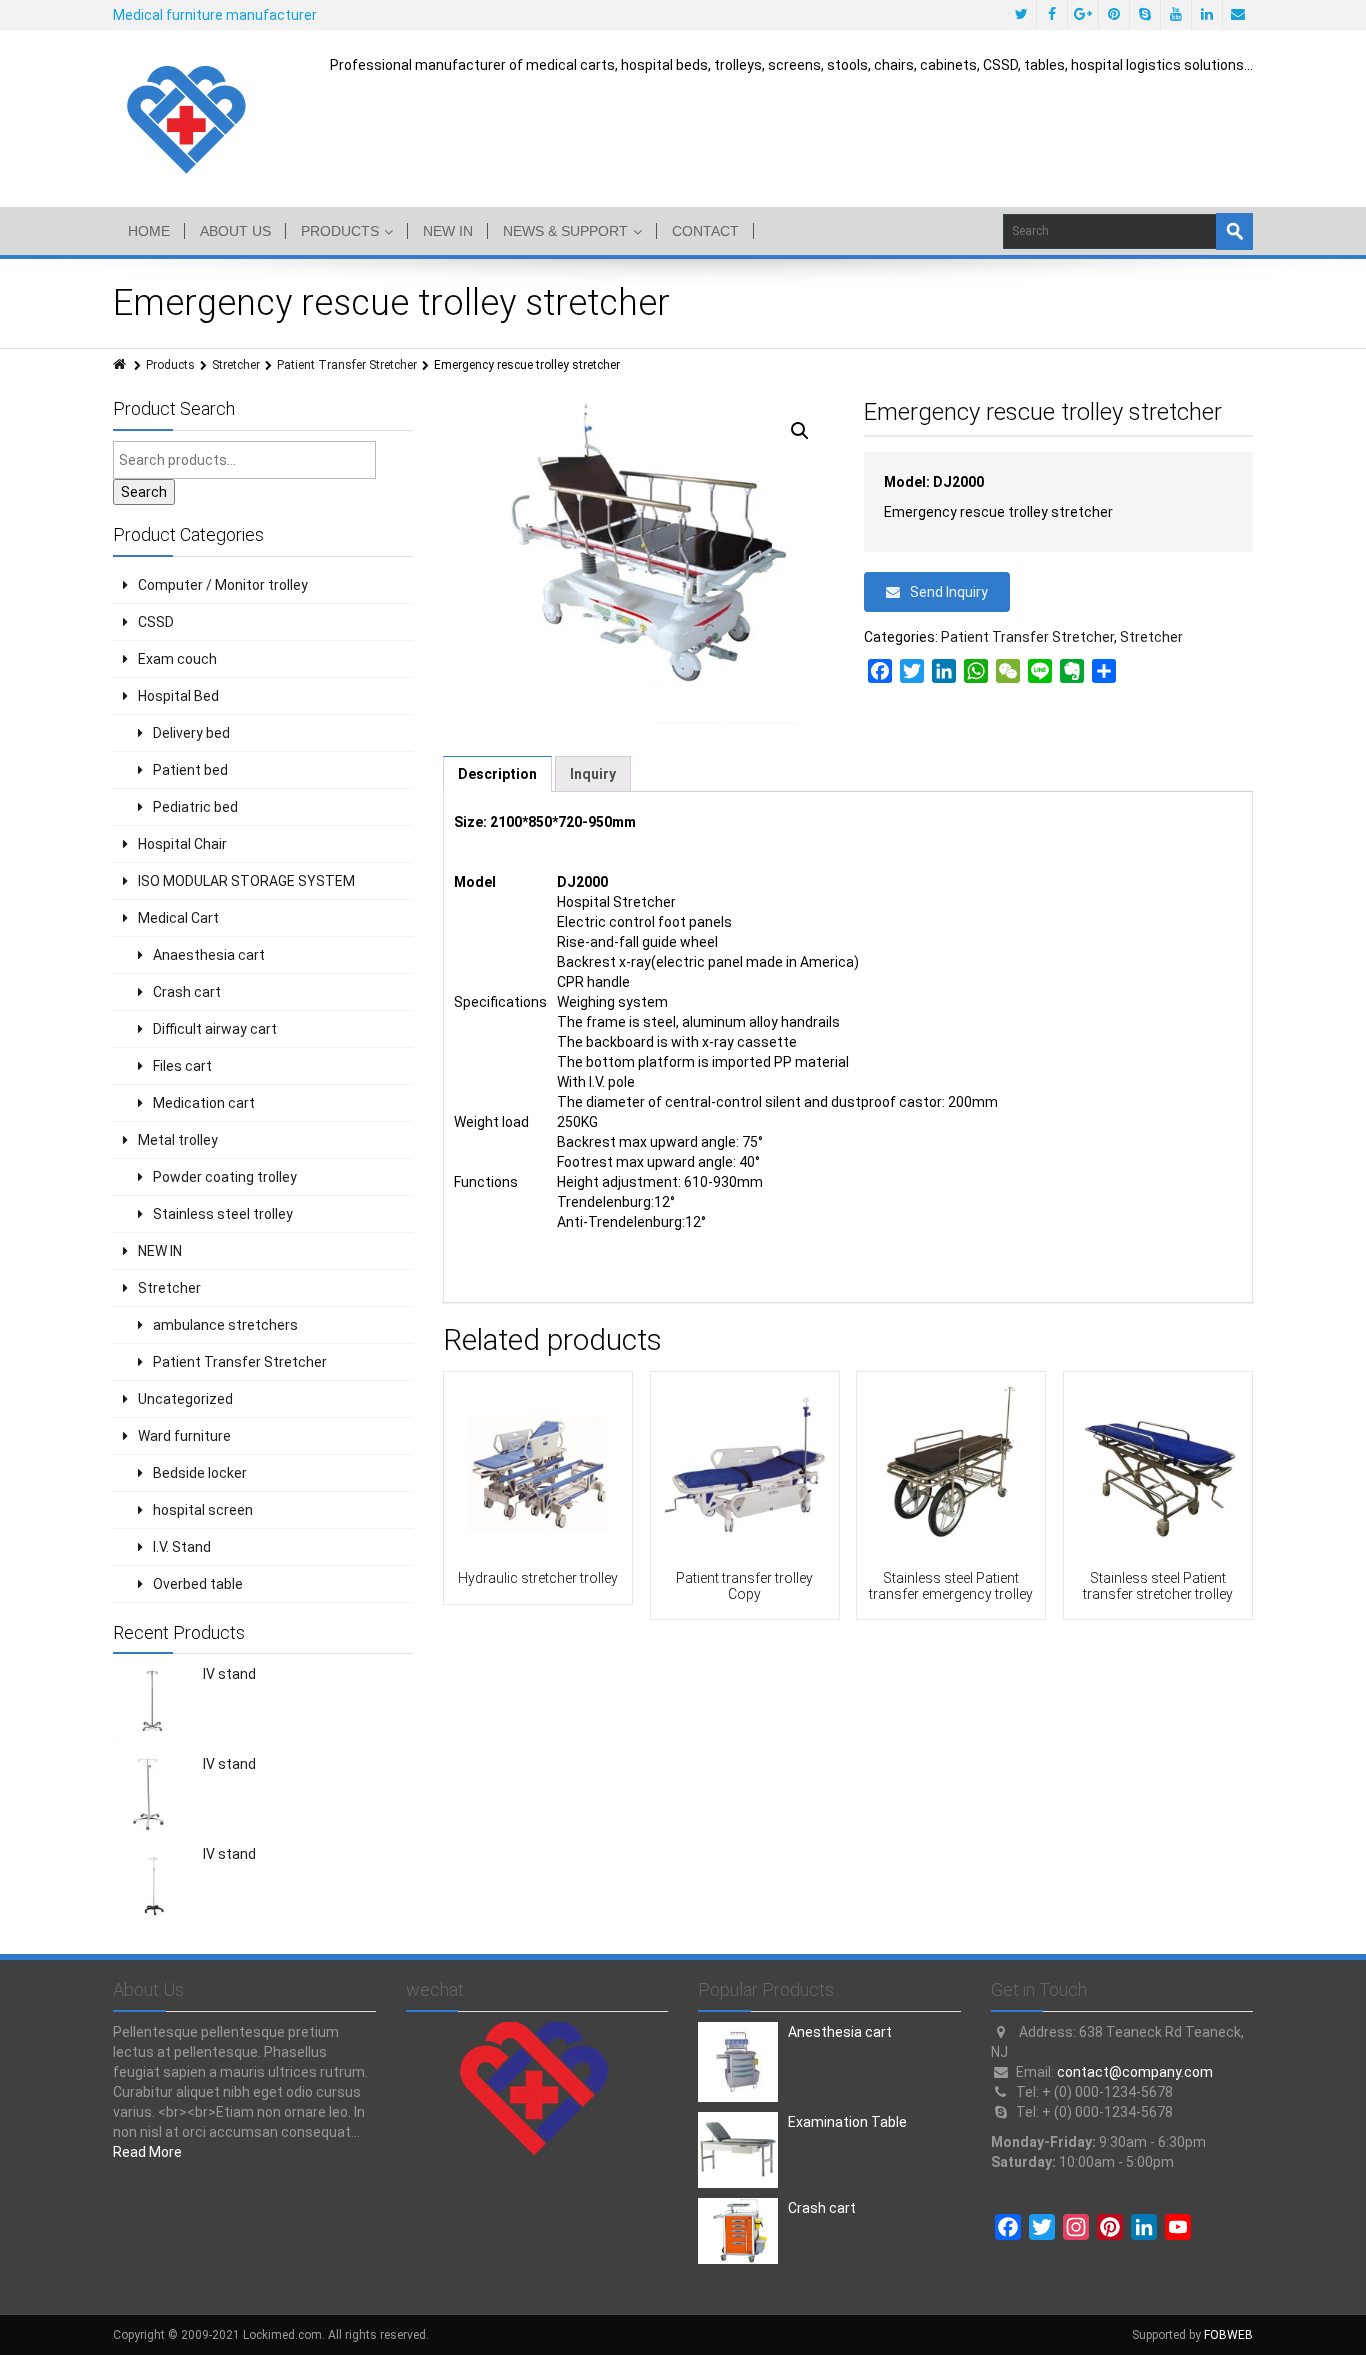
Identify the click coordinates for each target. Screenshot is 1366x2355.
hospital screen (203, 1510)
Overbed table (198, 1584)
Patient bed (190, 770)
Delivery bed (191, 733)
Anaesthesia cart (209, 955)
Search (144, 492)
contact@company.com (1135, 2072)
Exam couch (177, 659)
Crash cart (187, 992)
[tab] (497, 774)
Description (497, 774)
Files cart (182, 1066)
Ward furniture (184, 1436)
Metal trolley (178, 1140)
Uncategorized (185, 1399)
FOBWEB (1228, 2335)
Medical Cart (178, 918)
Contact (705, 231)
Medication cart (204, 1103)
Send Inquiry (949, 592)
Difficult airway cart (215, 1029)
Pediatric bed (195, 807)
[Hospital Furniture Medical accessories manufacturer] (188, 118)
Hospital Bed (178, 696)
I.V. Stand (182, 1547)
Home (149, 231)
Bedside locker (200, 1473)
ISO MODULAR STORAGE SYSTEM (246, 881)
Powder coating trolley (225, 1177)
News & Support (565, 231)
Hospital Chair (182, 844)
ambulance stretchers (225, 1325)
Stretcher (236, 365)
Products (340, 231)
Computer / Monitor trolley (223, 585)
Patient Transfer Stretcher (347, 365)
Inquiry (593, 774)
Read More (147, 2152)
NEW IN (448, 231)
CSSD (156, 622)
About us (235, 231)
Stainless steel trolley (223, 1214)
